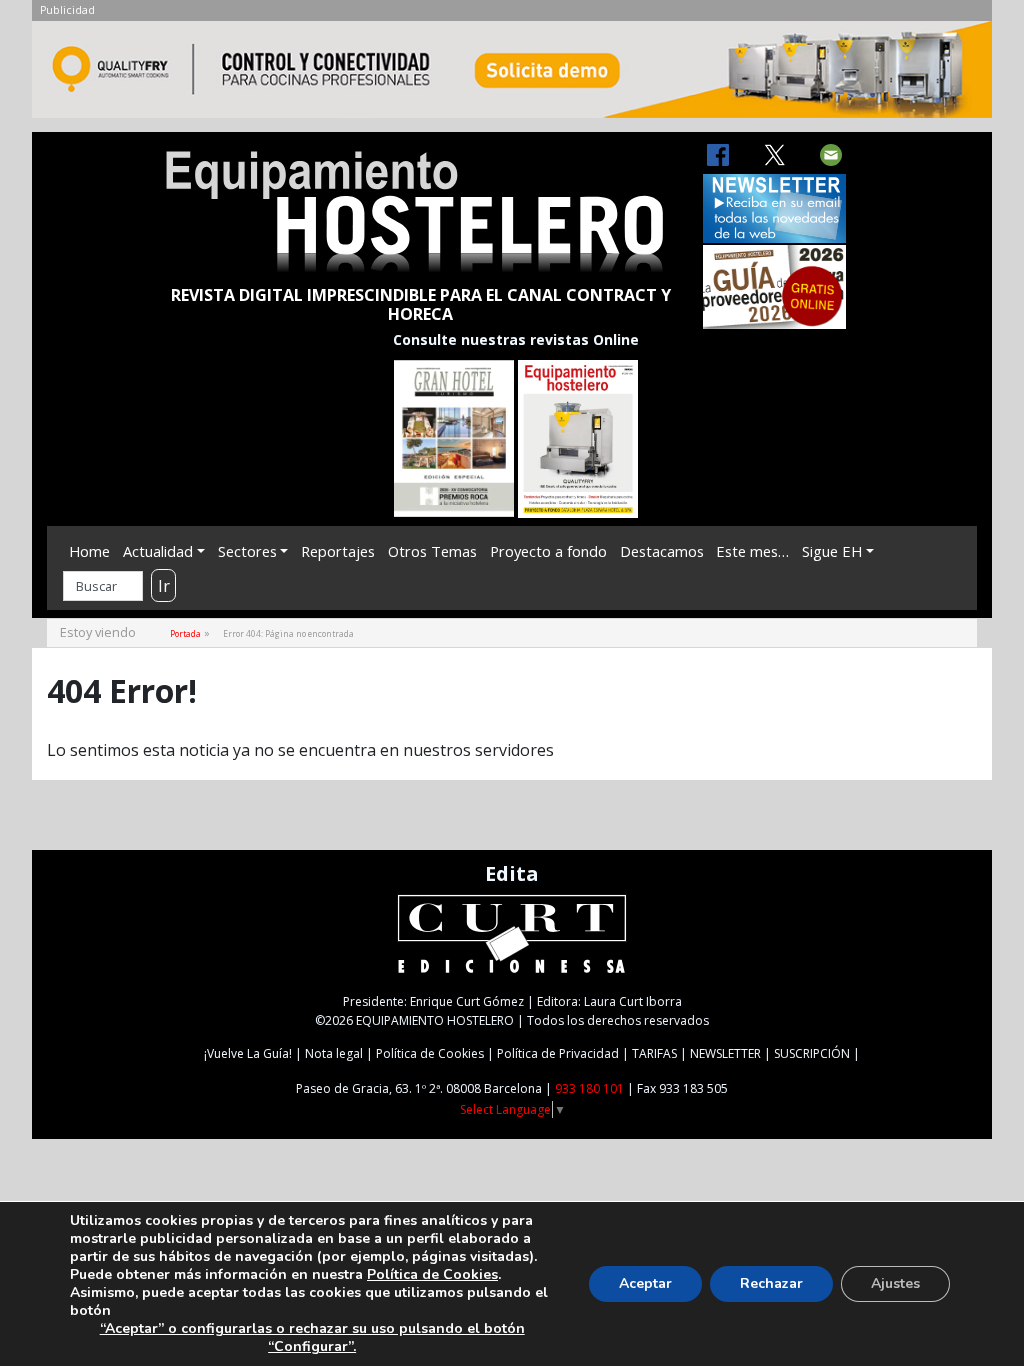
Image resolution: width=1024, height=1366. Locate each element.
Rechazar (771, 1283)
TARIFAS (654, 1053)
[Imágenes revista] (512, 75)
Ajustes (895, 1283)
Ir (164, 586)
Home (89, 551)
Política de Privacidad (558, 1053)
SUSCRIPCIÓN (812, 1053)
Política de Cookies (430, 1053)
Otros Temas (432, 551)
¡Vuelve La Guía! (248, 1053)
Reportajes (338, 551)
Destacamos (662, 551)
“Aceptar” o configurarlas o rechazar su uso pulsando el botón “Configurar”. (312, 1338)
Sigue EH (832, 551)
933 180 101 (589, 1088)
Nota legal (334, 1053)
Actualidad (158, 551)
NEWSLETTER (725, 1053)
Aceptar (645, 1283)
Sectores (247, 551)
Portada (185, 633)
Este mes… (752, 551)
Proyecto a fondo (548, 551)
